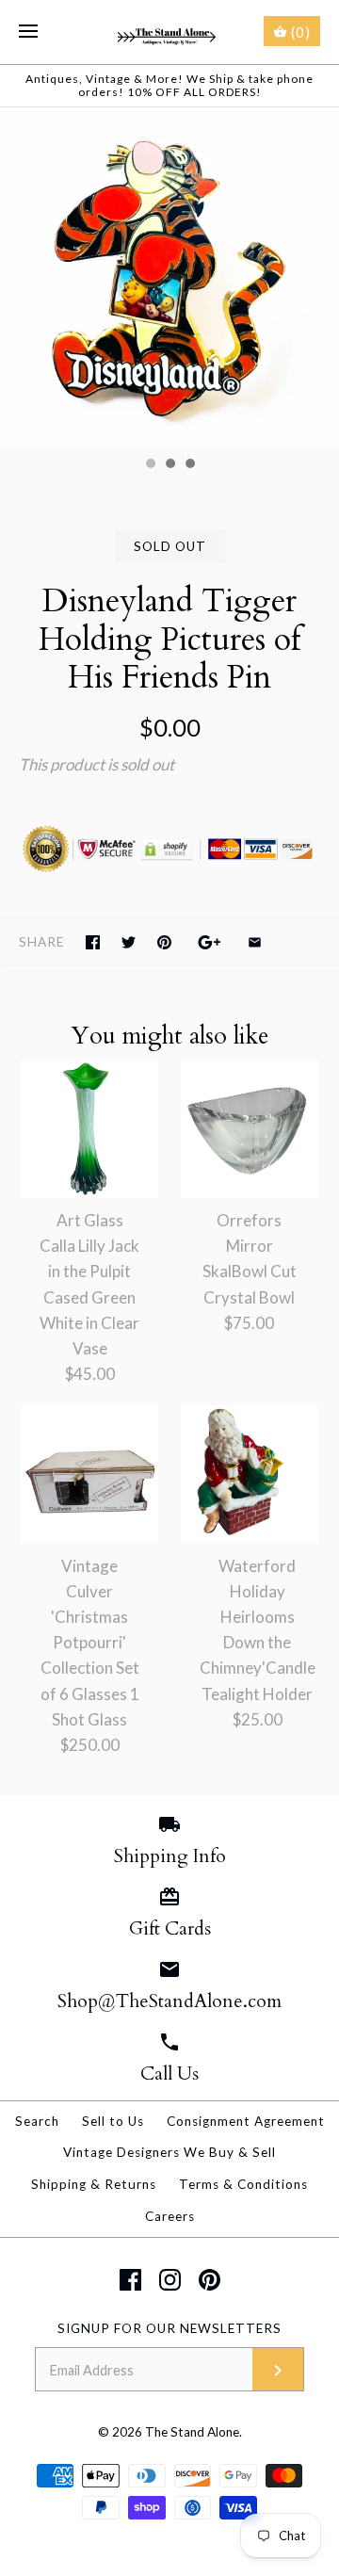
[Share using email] (255, 942)
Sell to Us (113, 2121)
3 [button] (189, 465)
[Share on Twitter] (129, 942)
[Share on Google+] (210, 942)
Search (37, 2121)
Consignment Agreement (246, 2121)
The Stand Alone (192, 2432)
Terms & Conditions (243, 2184)
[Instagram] (170, 2280)
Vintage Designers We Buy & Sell (169, 2152)
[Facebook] (130, 2280)
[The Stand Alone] (170, 32)
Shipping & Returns (94, 2184)
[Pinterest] (210, 2280)
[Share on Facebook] (93, 942)
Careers (170, 2216)
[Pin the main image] (164, 942)
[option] (169, 277)
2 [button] (169, 465)
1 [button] (150, 465)
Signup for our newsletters (169, 2328)
